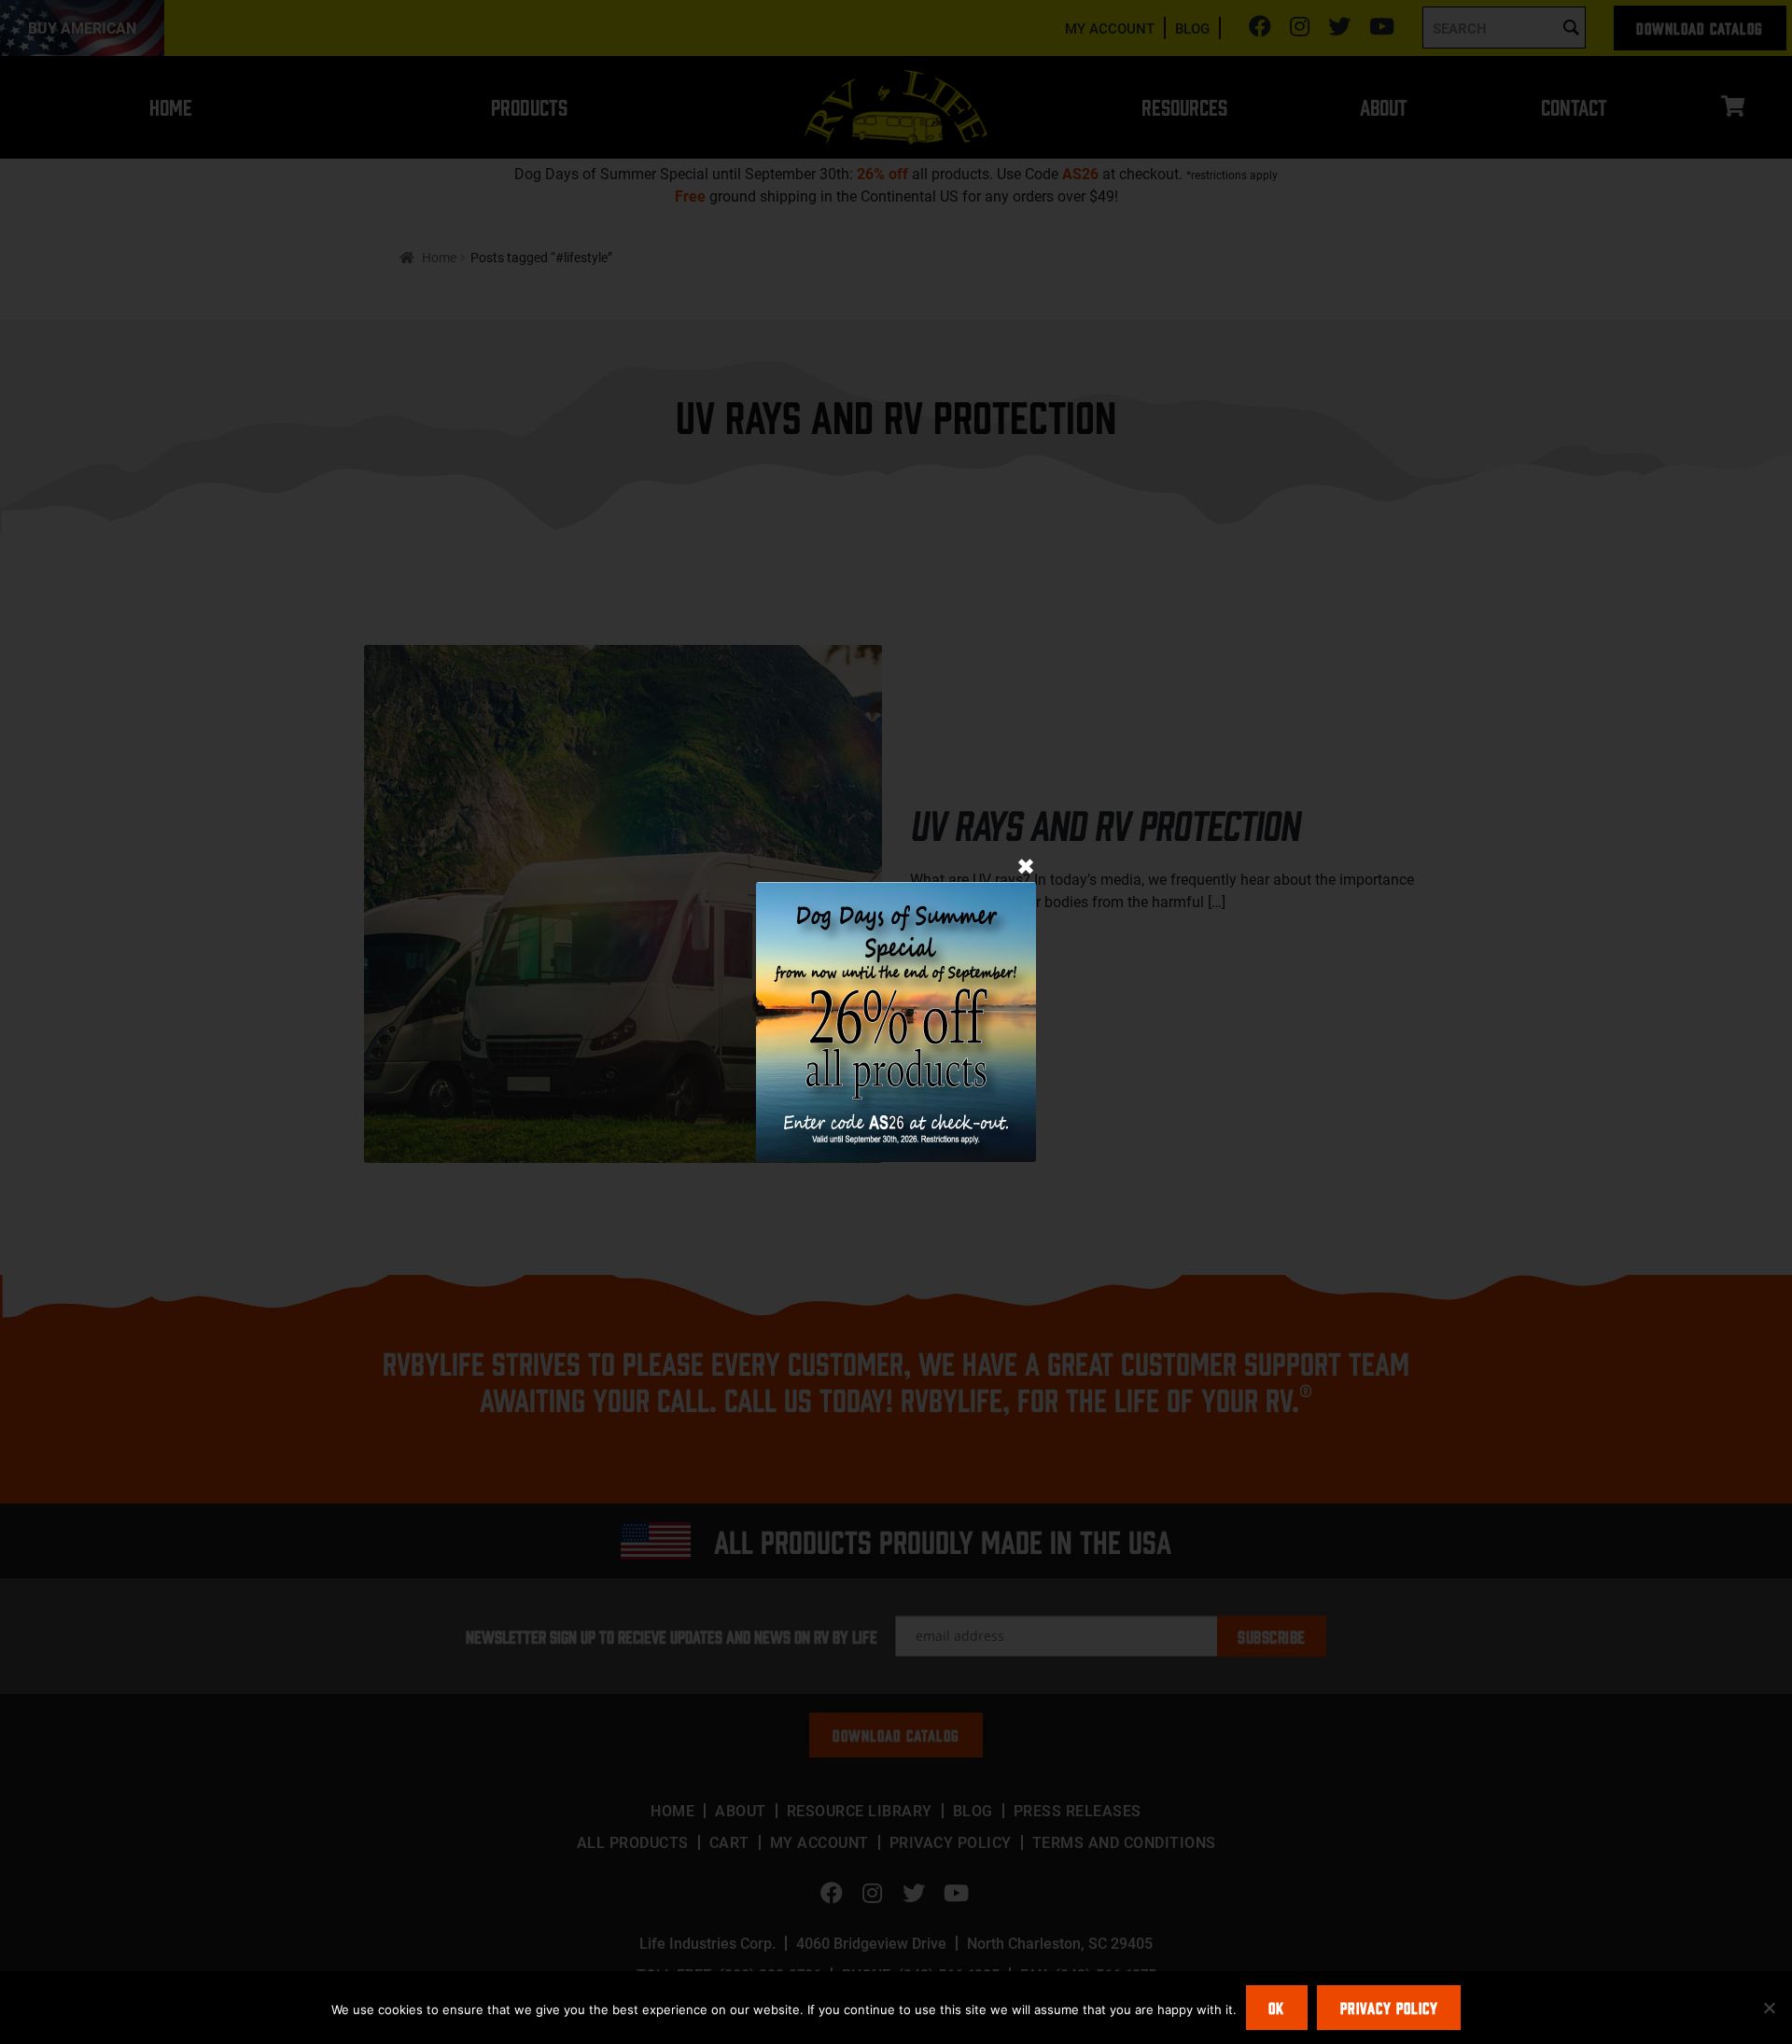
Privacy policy (1389, 2008)
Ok (1276, 2008)
